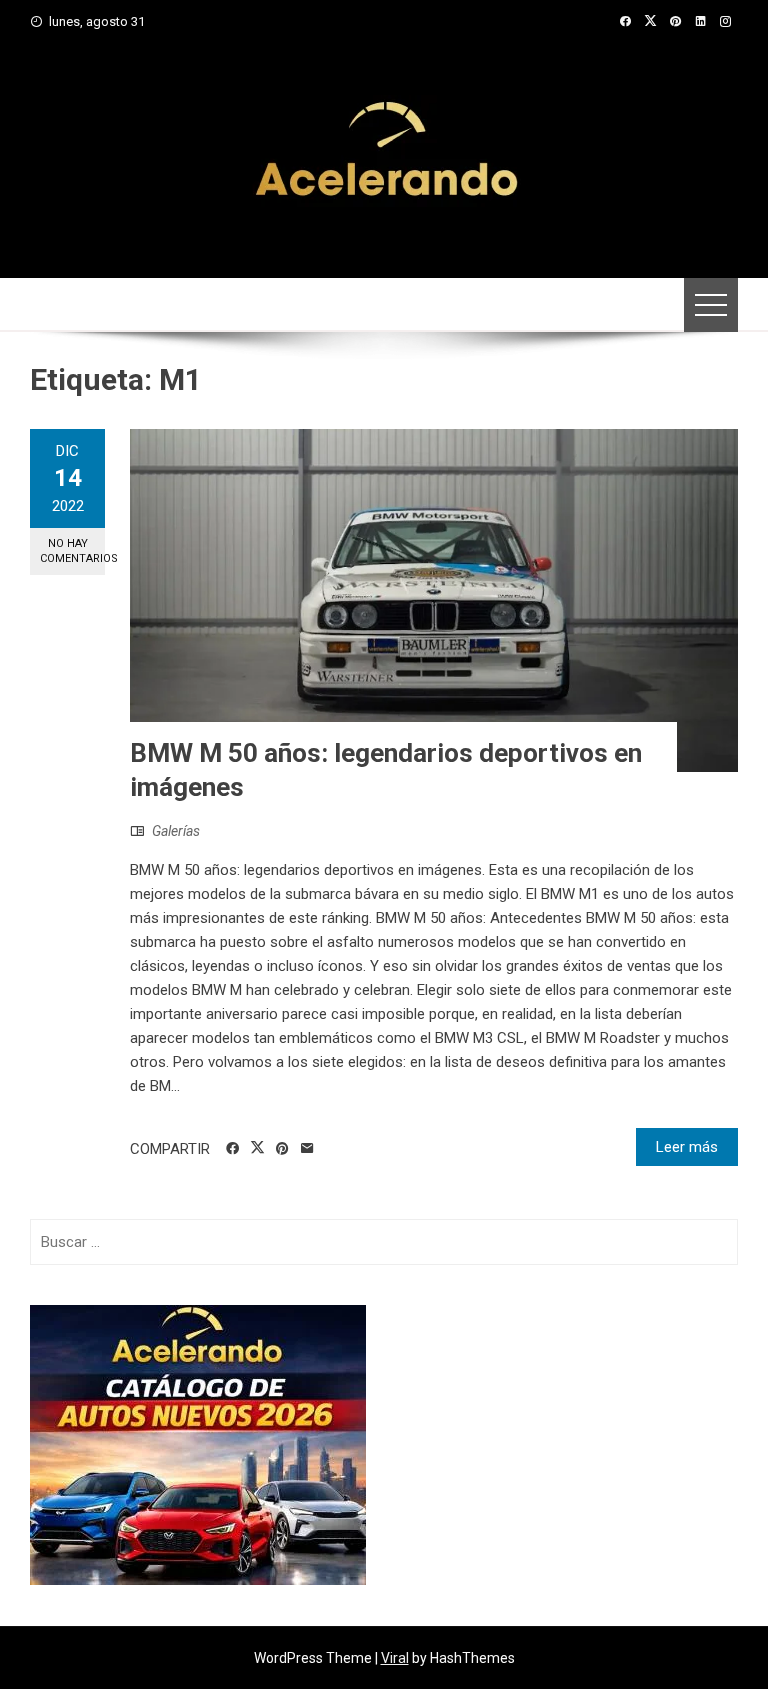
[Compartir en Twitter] (257, 1148)
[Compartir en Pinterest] (282, 1149)
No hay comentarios (72, 551)
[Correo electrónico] (307, 1149)
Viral (395, 1658)
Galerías (176, 831)
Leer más (687, 1147)
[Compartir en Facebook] (232, 1149)
